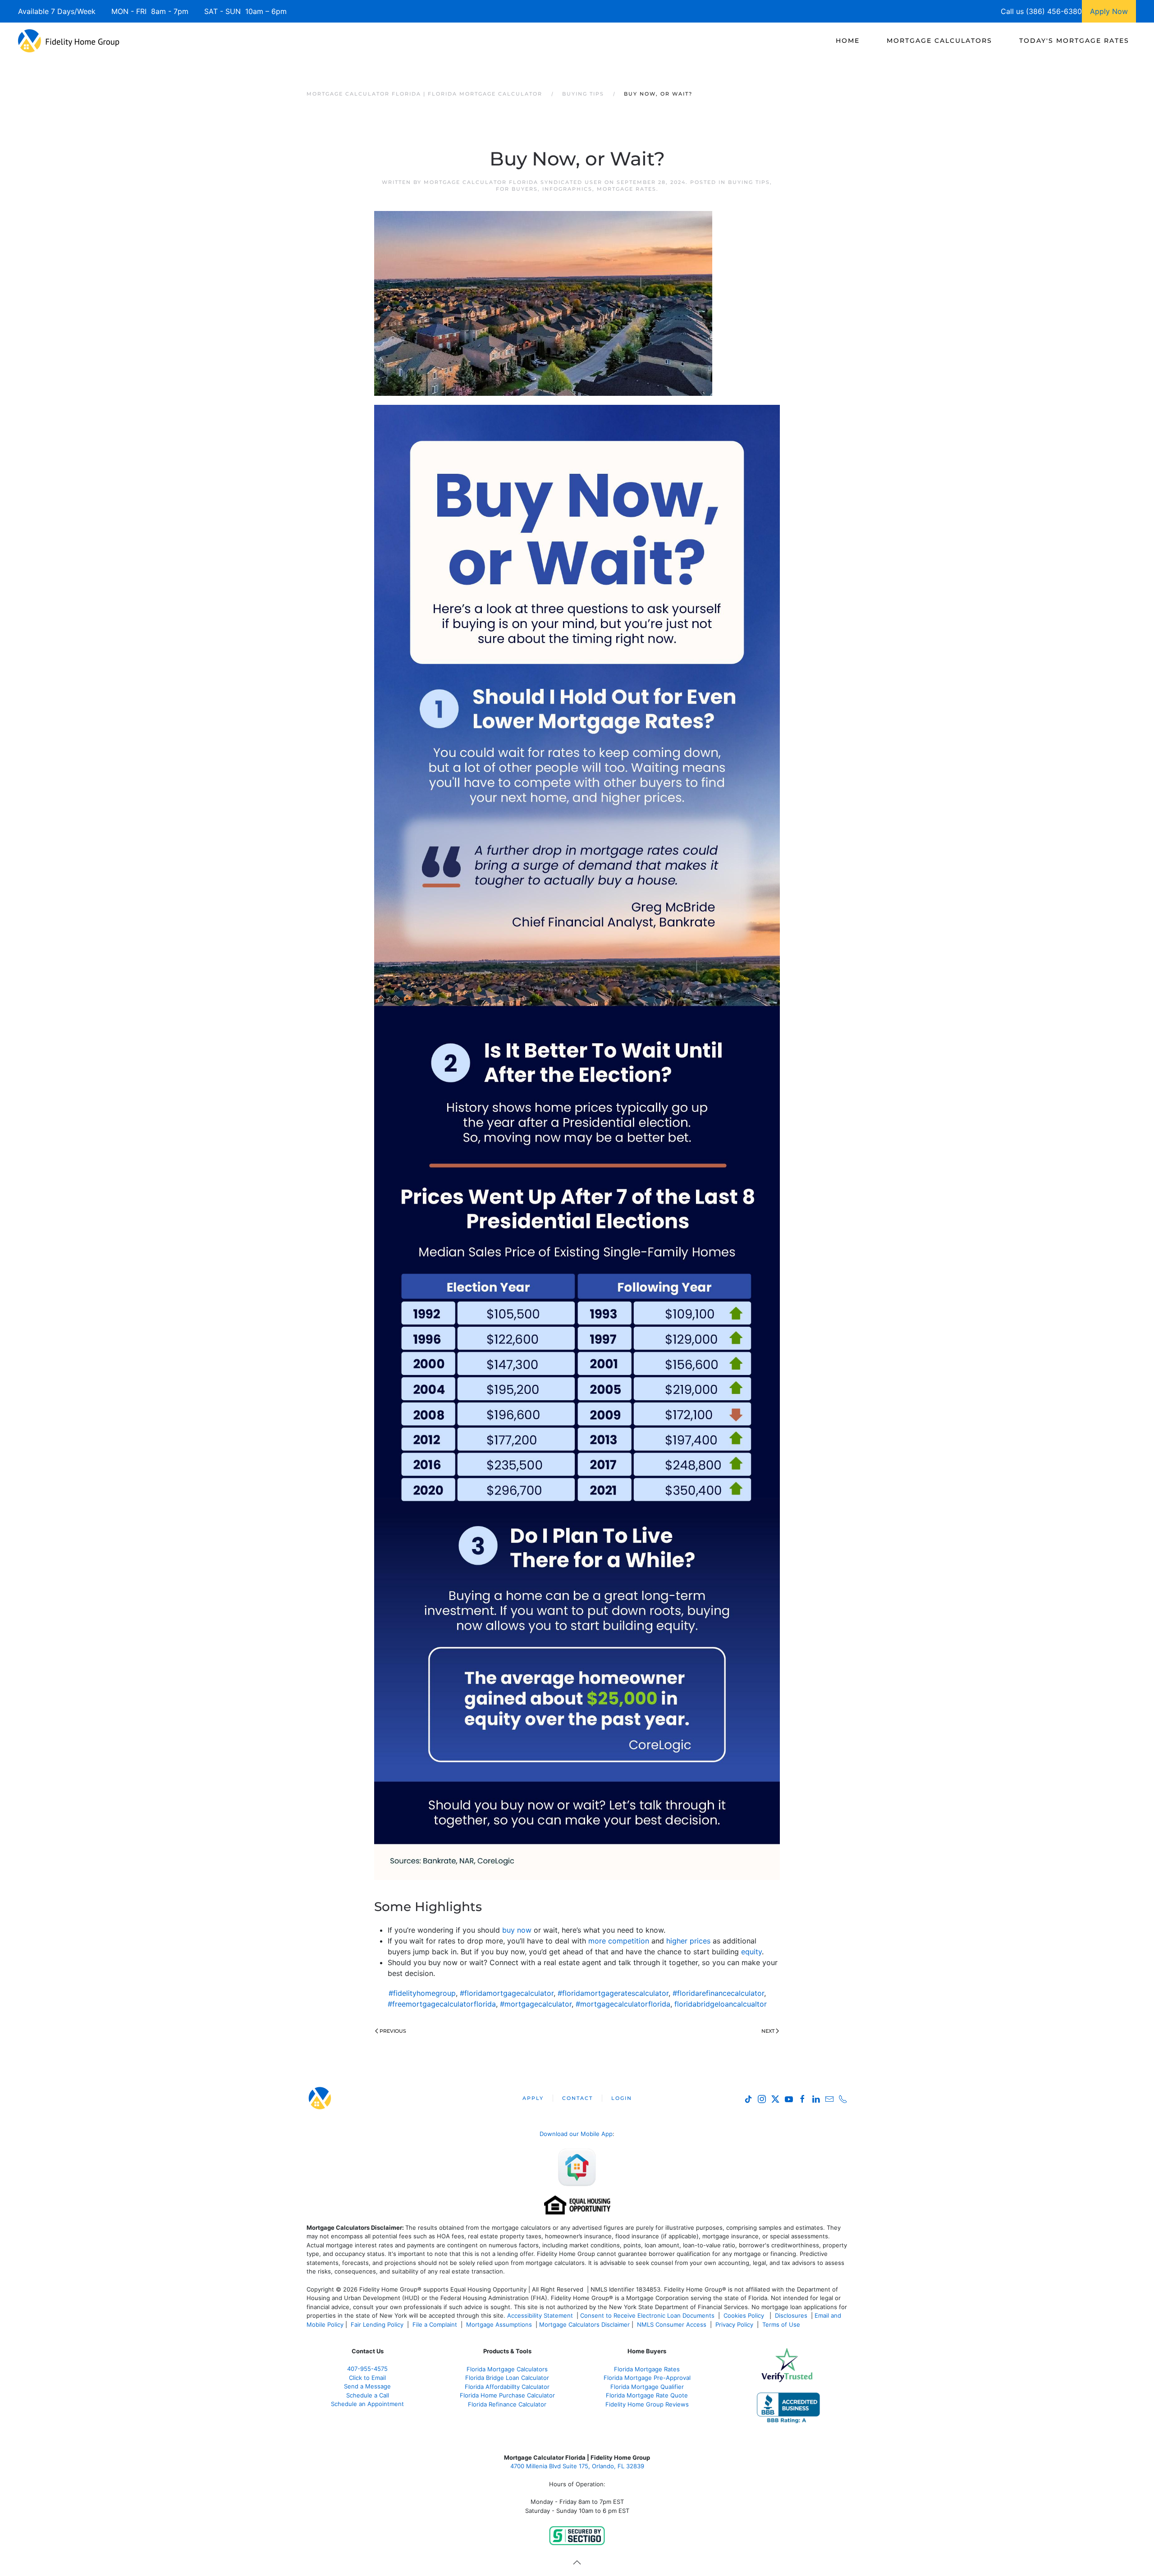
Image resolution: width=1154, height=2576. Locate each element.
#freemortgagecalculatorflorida (442, 2004)
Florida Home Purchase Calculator (507, 2395)
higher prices (688, 1941)
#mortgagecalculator (536, 2004)
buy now (517, 1930)
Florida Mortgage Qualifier (647, 2387)
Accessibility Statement (540, 2315)
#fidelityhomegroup (422, 1993)
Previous (393, 2031)
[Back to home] (69, 41)
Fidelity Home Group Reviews (647, 2404)
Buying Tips (749, 182)
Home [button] (848, 41)
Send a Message (367, 2386)
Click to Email (367, 2378)
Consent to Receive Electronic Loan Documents (647, 2315)
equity (751, 1952)
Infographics (567, 189)
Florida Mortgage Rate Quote (647, 2395)
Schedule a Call (368, 2395)
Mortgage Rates (627, 189)
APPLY (533, 2098)
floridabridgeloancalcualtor (721, 2004)
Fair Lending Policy (377, 2324)
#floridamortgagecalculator (507, 1993)
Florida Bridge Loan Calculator (507, 2378)
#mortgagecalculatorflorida (623, 2004)
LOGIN (622, 2098)
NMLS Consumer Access (672, 2324)
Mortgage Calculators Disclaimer (584, 2324)
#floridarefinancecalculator (718, 1993)
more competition (619, 1941)
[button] (577, 2562)
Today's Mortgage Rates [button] (1074, 41)
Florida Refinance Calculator (507, 2404)
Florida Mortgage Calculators (507, 2369)
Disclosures (791, 2315)
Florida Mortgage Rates (647, 2369)
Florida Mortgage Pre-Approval (647, 2378)
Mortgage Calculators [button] (939, 41)
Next (768, 2031)
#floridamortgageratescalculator (613, 1993)
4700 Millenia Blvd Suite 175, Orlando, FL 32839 (577, 2466)
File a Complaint (436, 2324)
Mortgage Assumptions (499, 2324)
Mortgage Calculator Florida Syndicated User (513, 182)
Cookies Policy (745, 2315)
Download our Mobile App (576, 2134)
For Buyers (517, 189)
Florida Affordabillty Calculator (507, 2387)
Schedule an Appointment (367, 2404)
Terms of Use (782, 2324)
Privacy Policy (734, 2324)
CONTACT (577, 2098)
